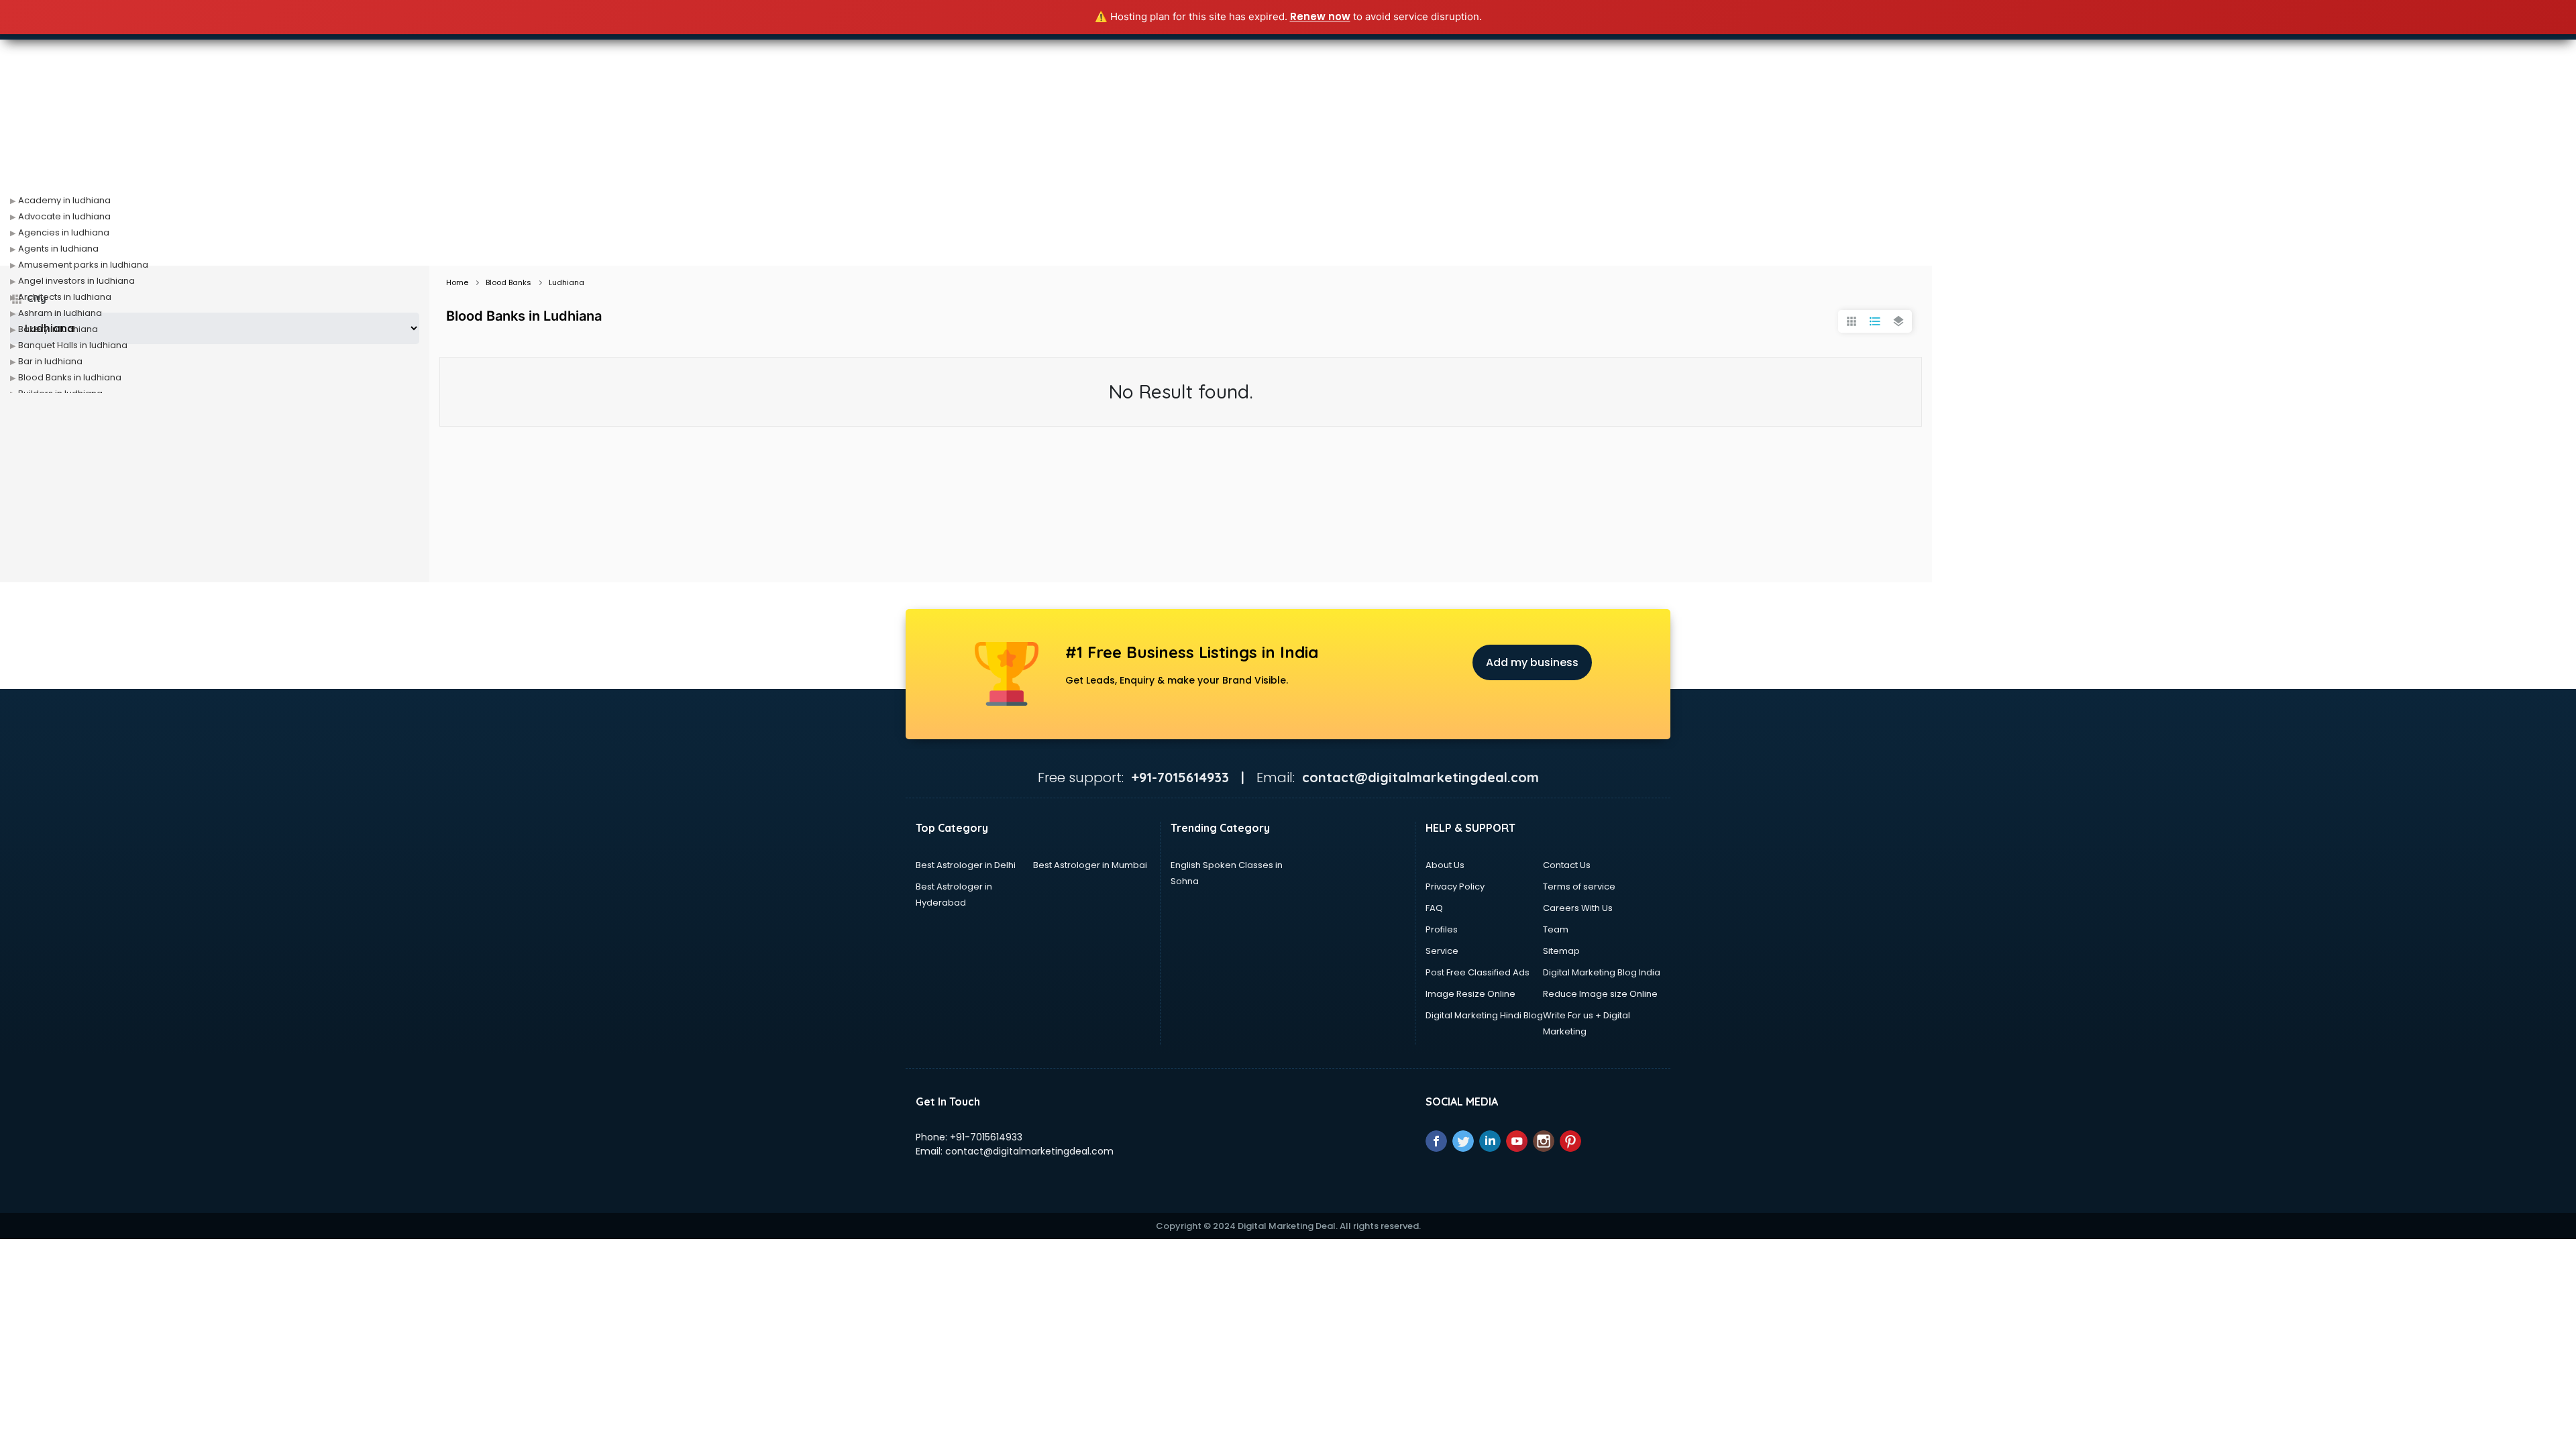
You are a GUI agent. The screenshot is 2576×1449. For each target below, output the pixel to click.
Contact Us (1567, 865)
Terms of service (1579, 887)
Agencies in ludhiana (64, 232)
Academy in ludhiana (64, 200)
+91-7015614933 (986, 1137)
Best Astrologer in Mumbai (1090, 865)
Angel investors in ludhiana (76, 281)
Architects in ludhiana (65, 297)
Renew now (1320, 16)
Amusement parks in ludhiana (83, 265)
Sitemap (1561, 951)
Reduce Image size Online (1600, 994)
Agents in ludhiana (58, 249)
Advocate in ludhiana (64, 216)
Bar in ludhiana (50, 361)
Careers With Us (1578, 908)
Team (1556, 929)
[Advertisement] (1288, 165)
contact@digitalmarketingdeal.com (1029, 1151)
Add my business (1532, 662)
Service (1442, 951)
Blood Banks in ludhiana (70, 377)
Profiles (1442, 929)
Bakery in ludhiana (58, 329)
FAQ (1434, 908)
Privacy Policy (1455, 887)
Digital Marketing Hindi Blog (1484, 1015)
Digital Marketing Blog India (1602, 972)
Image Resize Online (1470, 994)
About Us (1445, 865)
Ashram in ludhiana (60, 313)
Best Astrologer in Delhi (966, 865)
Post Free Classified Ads (1478, 972)
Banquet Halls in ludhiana (73, 345)
